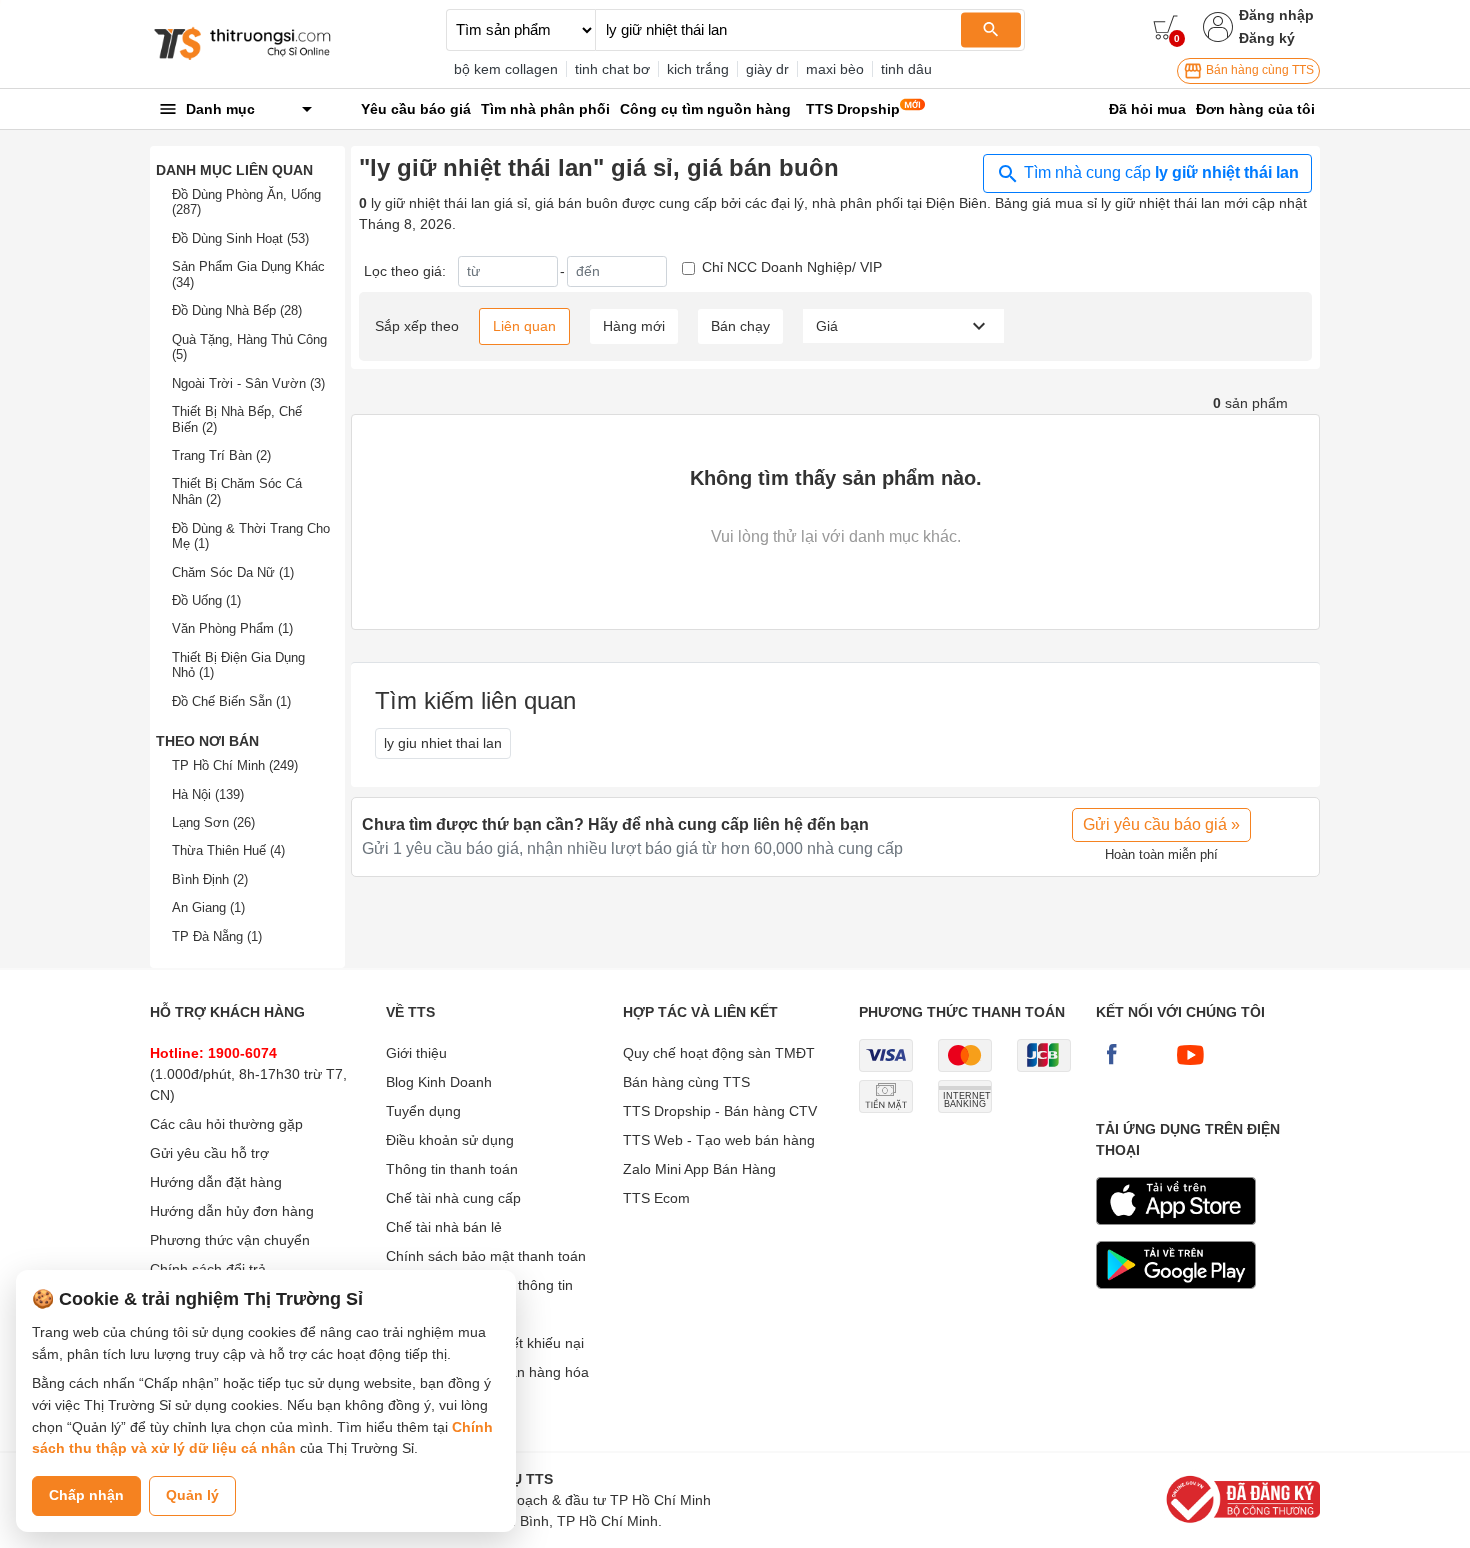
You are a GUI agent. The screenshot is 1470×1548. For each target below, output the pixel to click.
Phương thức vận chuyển (230, 1240)
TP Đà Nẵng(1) (217, 936)
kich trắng (698, 69)
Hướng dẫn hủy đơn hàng (232, 1211)
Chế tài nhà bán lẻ (444, 1227)
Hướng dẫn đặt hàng (216, 1182)
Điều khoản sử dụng (450, 1140)
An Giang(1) (208, 907)
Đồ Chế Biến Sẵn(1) (231, 701)
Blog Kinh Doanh (439, 1082)
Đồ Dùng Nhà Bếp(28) (237, 310)
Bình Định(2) (210, 879)
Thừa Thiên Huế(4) (228, 850)
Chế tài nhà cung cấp (453, 1198)
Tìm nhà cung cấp (1159, 172)
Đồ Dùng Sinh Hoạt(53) (240, 238)
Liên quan (524, 326)
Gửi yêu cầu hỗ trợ (209, 1153)
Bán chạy (740, 326)
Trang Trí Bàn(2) (221, 455)
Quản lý (192, 1495)
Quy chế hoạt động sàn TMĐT (719, 1053)
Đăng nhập (1276, 15)
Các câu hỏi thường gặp (226, 1124)
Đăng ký (1267, 38)
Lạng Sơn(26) (213, 822)
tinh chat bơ (612, 69)
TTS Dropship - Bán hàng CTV (720, 1111)
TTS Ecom (656, 1198)
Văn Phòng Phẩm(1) (232, 628)
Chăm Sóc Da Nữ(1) (233, 572)
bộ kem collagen (506, 69)
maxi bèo (835, 69)
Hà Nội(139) (208, 794)
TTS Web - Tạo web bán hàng (719, 1140)
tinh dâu (906, 69)
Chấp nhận (86, 1495)
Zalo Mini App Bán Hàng (699, 1169)
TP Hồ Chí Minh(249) (235, 765)
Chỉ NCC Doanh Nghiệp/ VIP (792, 267)
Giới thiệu (416, 1053)
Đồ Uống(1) (206, 600)
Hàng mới (634, 326)
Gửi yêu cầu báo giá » (1161, 824)
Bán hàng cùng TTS (1258, 70)
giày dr (767, 69)
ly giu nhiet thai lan (443, 743)
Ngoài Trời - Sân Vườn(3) (248, 383)
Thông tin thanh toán (452, 1169)
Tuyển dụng (423, 1111)
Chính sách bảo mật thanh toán (486, 1256)
